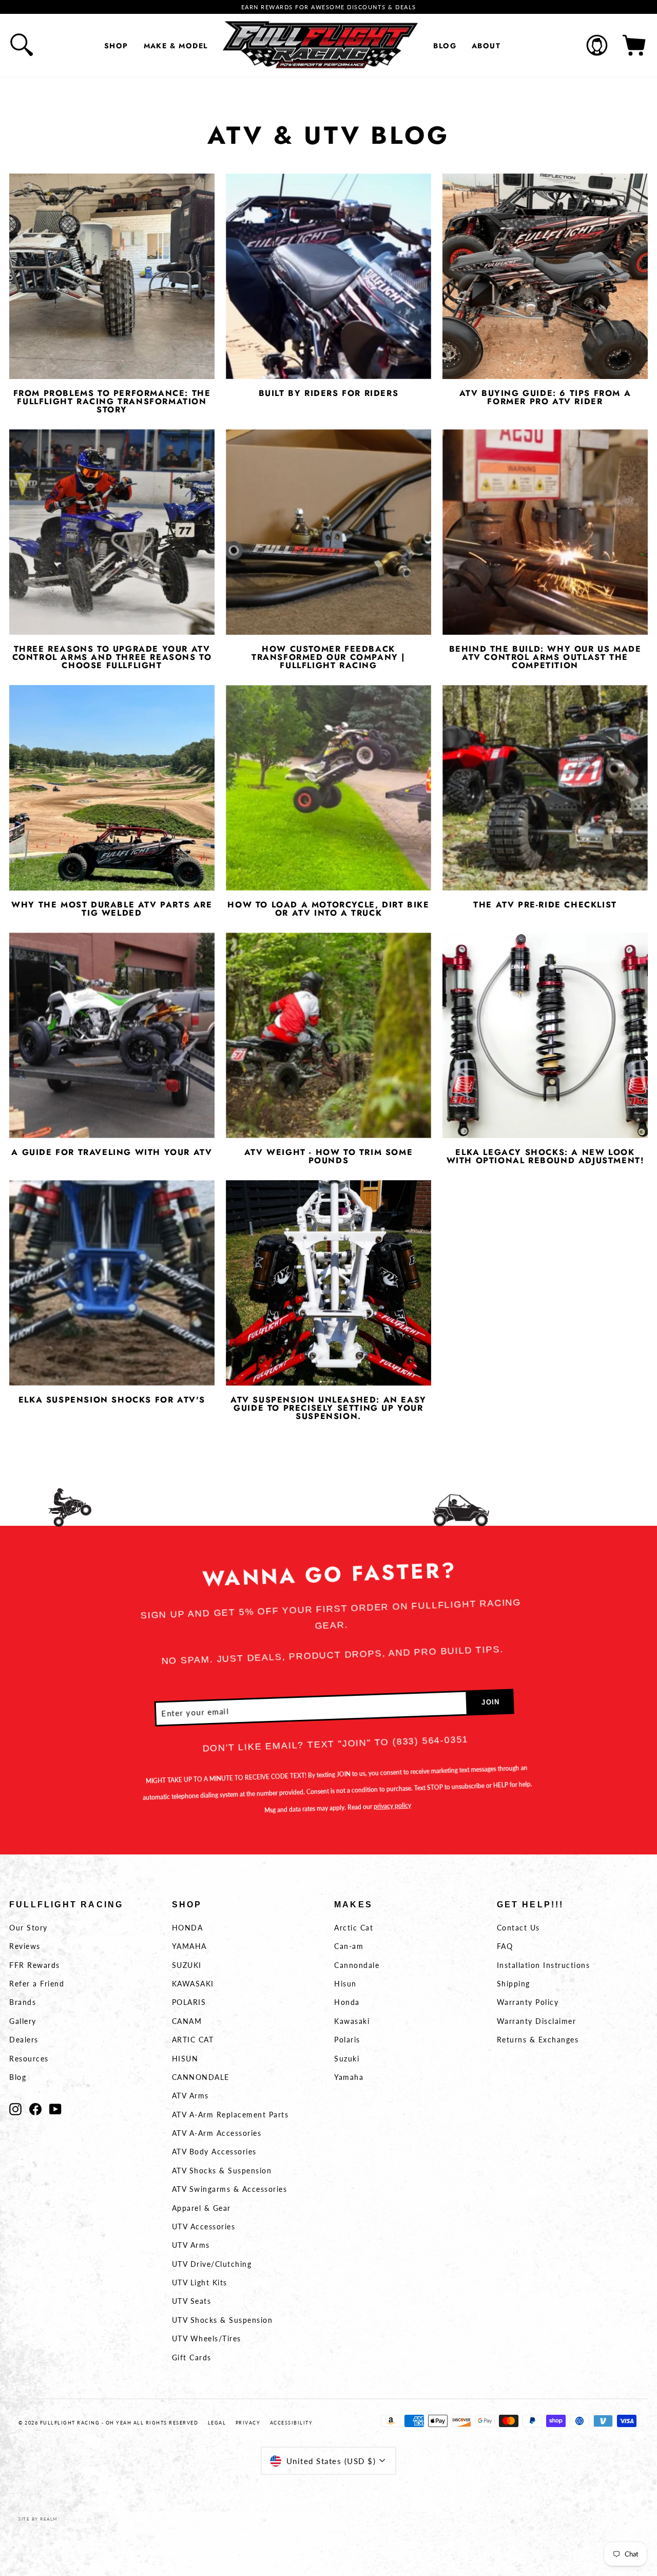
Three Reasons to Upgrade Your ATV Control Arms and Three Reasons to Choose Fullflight (112, 657)
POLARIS (189, 2002)
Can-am (349, 1946)
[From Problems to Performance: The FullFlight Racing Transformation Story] (112, 276)
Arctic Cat (354, 1928)
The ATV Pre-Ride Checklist (545, 905)
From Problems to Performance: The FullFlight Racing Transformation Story (112, 402)
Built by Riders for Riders (329, 393)
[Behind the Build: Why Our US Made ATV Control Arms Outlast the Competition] (545, 532)
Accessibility (292, 2423)
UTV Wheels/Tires (207, 2338)
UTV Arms (191, 2245)
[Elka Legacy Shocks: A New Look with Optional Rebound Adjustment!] (545, 1035)
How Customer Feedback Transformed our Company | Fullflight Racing (328, 657)
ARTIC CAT (193, 2040)
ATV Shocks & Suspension (222, 2171)
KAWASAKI (193, 1984)
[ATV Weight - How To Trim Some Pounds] (328, 1035)
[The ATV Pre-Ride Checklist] (545, 788)
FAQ (505, 1946)
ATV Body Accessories (214, 2152)
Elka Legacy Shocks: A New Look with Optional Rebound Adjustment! (545, 1157)
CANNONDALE (201, 2077)
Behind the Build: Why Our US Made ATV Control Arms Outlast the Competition (545, 657)
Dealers (24, 2040)
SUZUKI (187, 1965)
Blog (445, 46)
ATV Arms (190, 2096)
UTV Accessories (204, 2227)
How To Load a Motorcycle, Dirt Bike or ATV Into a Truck (328, 909)
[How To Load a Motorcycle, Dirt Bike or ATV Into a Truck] (328, 788)
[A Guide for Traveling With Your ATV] (112, 1035)
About (486, 46)
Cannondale (357, 1965)
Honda (347, 2002)
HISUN (185, 2059)
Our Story (28, 1928)
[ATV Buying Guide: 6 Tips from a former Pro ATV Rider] (545, 276)
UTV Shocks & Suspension (223, 2320)
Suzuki (347, 2059)
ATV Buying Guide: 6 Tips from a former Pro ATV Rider (545, 397)
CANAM (187, 2021)
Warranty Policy (528, 2002)
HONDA (188, 1928)
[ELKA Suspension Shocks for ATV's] (112, 1283)
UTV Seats (192, 2301)
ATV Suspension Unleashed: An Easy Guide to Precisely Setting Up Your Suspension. (328, 1408)
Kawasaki (352, 2021)
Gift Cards (192, 2357)
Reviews (25, 1946)
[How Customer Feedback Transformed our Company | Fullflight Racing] (328, 532)
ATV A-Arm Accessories (217, 2133)
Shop (116, 46)
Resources (29, 2059)
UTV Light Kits (200, 2283)
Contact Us (518, 1928)
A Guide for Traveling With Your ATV (112, 1152)
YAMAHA (189, 1946)
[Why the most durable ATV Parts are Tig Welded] (112, 788)
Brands (23, 2002)
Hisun (345, 1984)
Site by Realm (38, 2519)
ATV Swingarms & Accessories (230, 2189)
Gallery (23, 2021)
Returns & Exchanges (538, 2040)
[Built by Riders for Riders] (328, 276)
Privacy (248, 2423)
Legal (217, 2423)
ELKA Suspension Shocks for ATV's (112, 1400)
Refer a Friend (37, 1984)
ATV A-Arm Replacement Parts (230, 2115)
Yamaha (349, 2077)
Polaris (347, 2040)
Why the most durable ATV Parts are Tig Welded (112, 909)
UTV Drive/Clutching (212, 2264)
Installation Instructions (544, 1965)
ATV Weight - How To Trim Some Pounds (328, 1157)
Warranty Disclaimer (537, 2021)
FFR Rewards (35, 1965)
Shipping (514, 1984)
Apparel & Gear (201, 2208)
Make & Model (176, 46)
